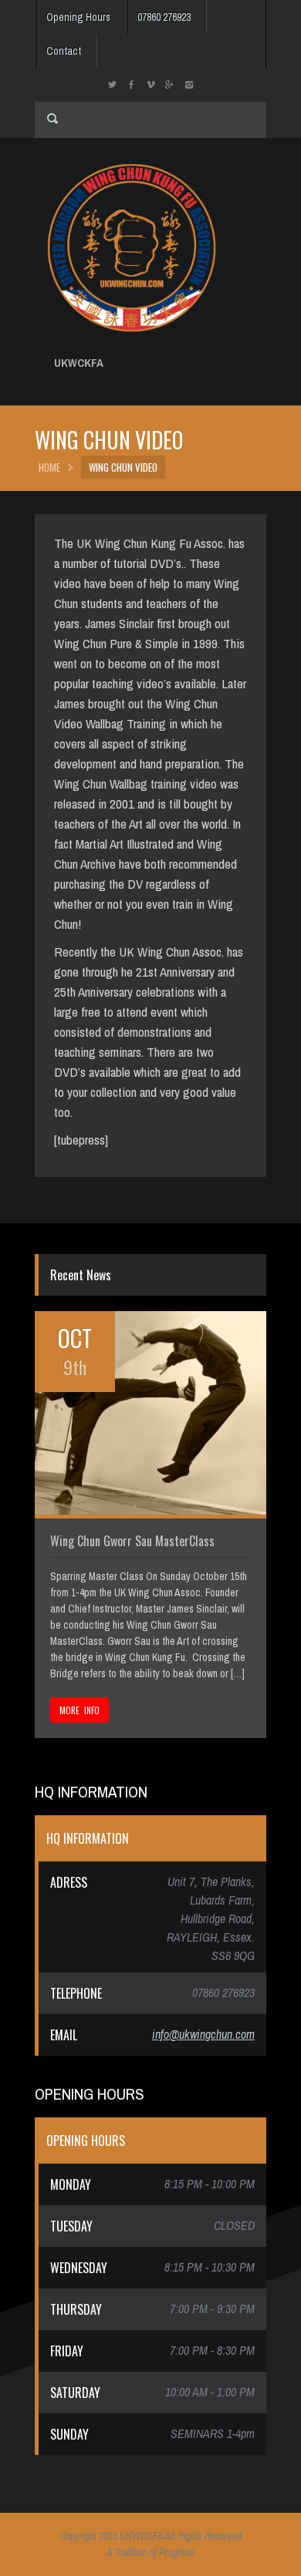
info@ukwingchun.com (203, 2034)
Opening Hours (78, 17)
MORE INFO (79, 1710)
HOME (49, 467)
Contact (64, 51)
